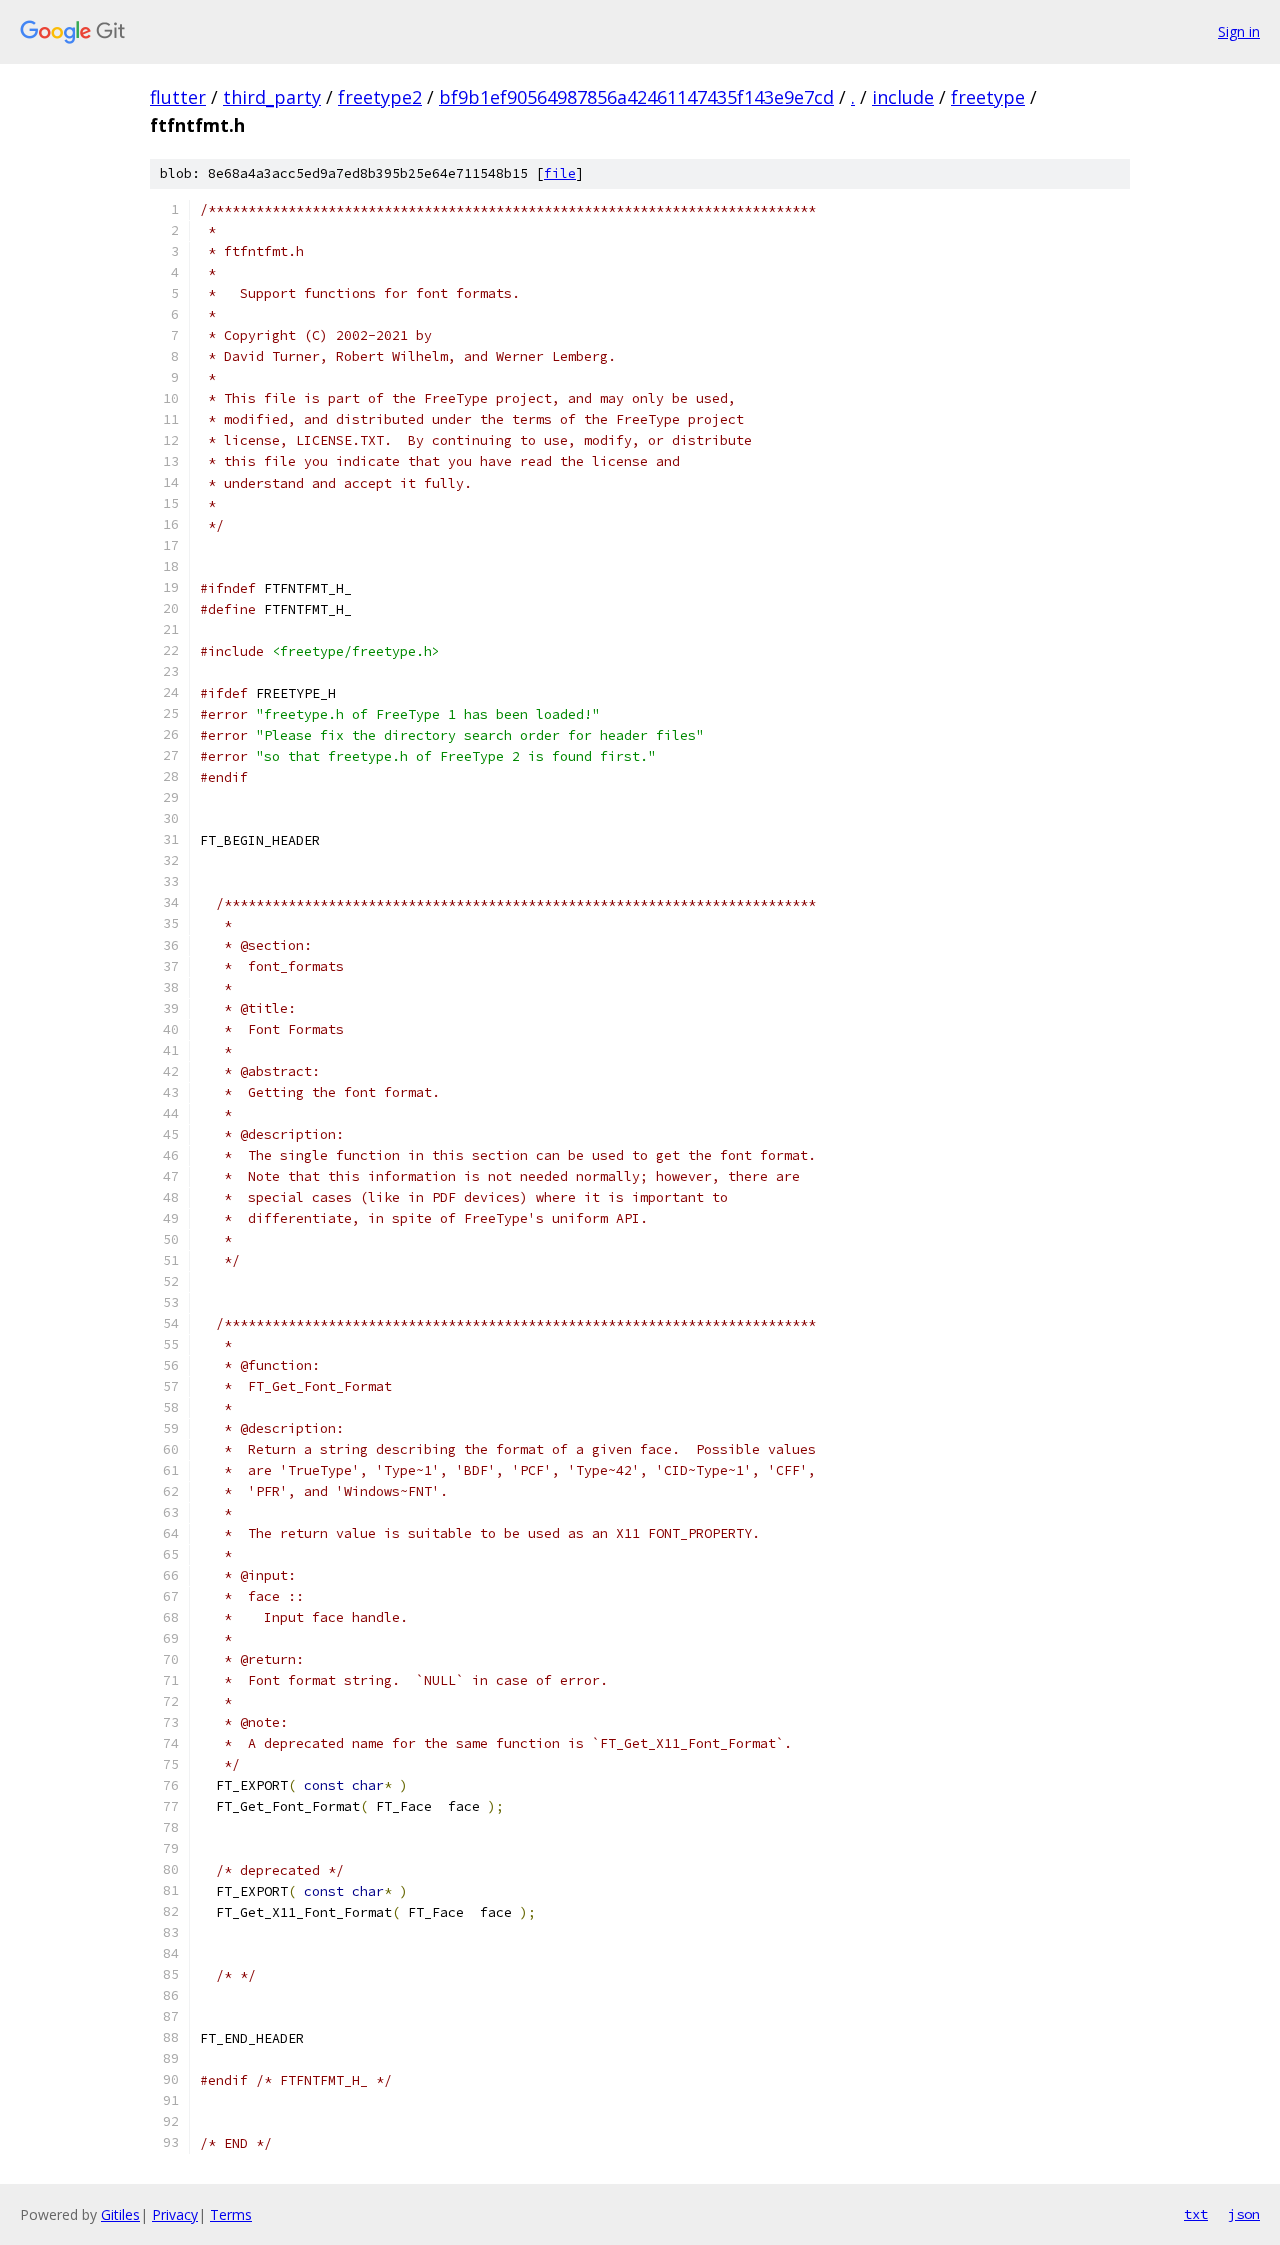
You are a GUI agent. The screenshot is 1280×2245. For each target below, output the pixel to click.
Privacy (175, 2214)
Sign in (1239, 31)
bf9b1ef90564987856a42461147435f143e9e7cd (636, 97)
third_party (272, 97)
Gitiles (120, 2214)
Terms (231, 2214)
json (1244, 2214)
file (560, 173)
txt (1196, 2214)
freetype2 (380, 97)
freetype (988, 97)
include (903, 97)
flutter (178, 97)
